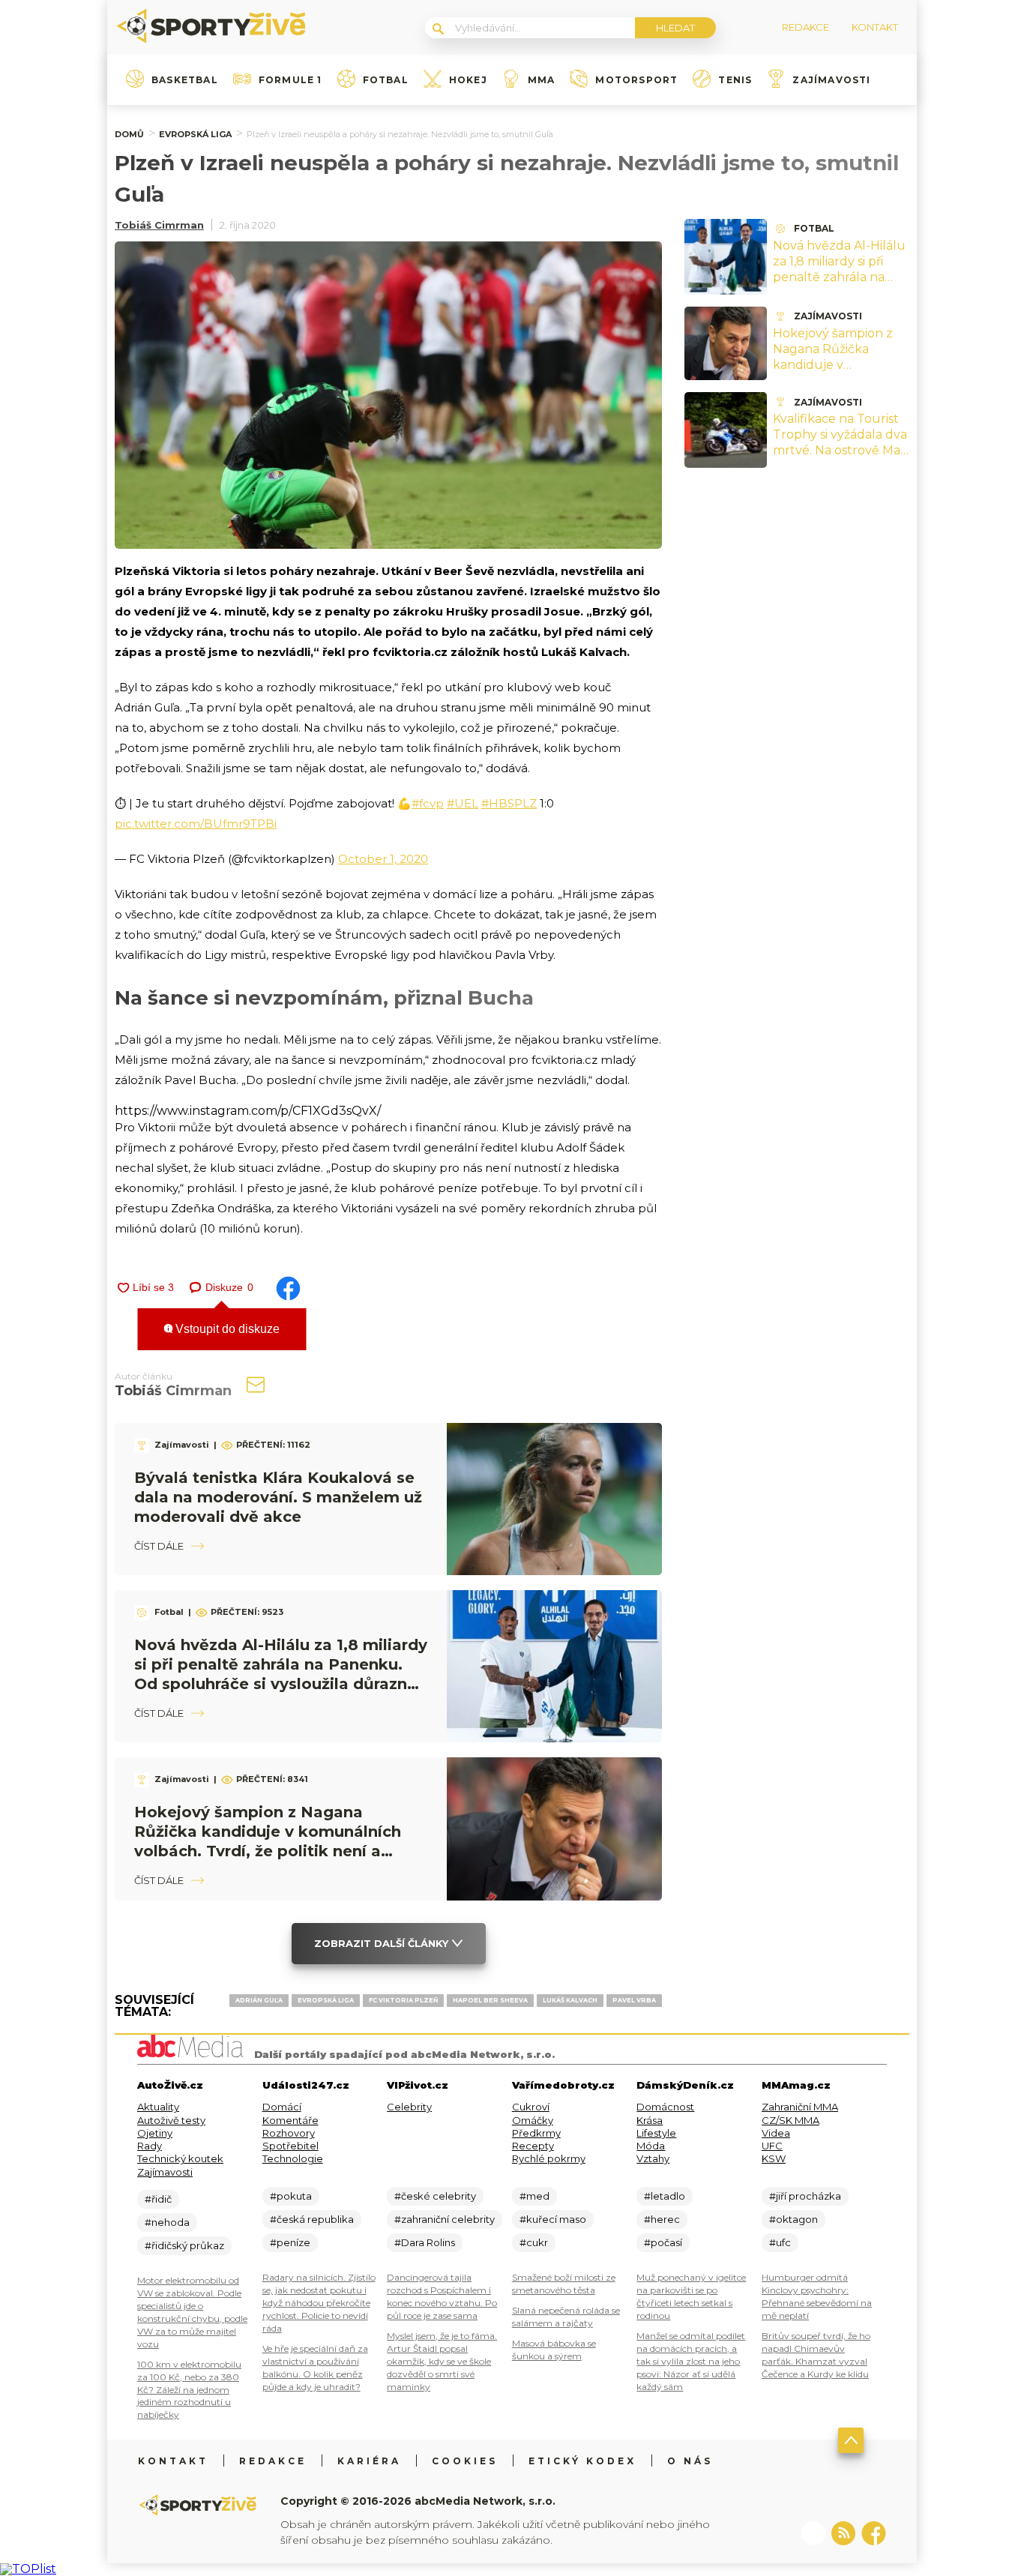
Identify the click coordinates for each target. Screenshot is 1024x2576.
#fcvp (428, 803)
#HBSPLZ (509, 803)
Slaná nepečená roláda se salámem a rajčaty (566, 2317)
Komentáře (290, 2120)
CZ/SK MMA (790, 2120)
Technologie (293, 2158)
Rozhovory (289, 2133)
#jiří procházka (805, 2196)
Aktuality (158, 2107)
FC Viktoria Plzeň (403, 2000)
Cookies (465, 2461)
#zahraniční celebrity (445, 2219)
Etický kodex (582, 2461)
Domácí (282, 2107)
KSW (774, 2158)
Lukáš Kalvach (570, 2000)
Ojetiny (155, 2133)
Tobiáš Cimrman (159, 225)
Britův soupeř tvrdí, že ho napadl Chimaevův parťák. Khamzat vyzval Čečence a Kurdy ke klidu (816, 2355)
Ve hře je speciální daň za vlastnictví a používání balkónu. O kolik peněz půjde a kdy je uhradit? (315, 2368)
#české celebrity (435, 2196)
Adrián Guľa (259, 2000)
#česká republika (312, 2219)
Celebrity (409, 2107)
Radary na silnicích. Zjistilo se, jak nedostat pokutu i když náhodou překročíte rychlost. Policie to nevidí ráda (319, 2303)
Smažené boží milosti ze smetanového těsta (564, 2284)
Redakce (273, 2461)
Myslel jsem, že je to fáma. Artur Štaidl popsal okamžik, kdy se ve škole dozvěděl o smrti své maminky (442, 2361)
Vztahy (653, 2158)
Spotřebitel (290, 2146)
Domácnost (665, 2107)
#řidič (158, 2199)
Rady (150, 2146)
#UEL (463, 803)
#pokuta (291, 2196)
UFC (772, 2146)
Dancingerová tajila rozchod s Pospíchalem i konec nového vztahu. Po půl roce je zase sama (442, 2296)
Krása (650, 2120)
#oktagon (793, 2219)
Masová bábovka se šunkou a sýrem (554, 2350)
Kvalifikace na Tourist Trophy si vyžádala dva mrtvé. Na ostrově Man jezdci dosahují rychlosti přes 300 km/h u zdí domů (841, 458)
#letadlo (665, 2196)
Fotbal (386, 80)
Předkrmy (536, 2133)
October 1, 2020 (383, 859)
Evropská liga (195, 134)
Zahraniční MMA (800, 2107)
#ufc (780, 2242)
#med (534, 2196)
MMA (542, 80)
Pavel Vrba (634, 2000)
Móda (651, 2146)
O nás (690, 2461)
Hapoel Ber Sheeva (490, 2000)
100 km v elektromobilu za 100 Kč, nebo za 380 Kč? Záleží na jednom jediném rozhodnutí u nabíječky (189, 2390)
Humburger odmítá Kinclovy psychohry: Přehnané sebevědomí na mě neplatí (817, 2296)
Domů (129, 134)
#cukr (534, 2242)
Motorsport (636, 80)
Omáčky (533, 2120)
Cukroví (531, 2107)
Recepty (533, 2146)
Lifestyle (656, 2133)
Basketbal (185, 80)
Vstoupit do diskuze (226, 1329)
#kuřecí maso (553, 2219)
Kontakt (173, 2461)
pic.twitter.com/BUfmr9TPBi (196, 824)
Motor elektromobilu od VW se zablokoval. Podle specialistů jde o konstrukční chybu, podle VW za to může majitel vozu (192, 2312)
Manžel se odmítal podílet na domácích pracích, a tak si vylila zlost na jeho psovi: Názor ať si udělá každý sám (691, 2361)
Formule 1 (290, 80)
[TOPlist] (28, 2569)
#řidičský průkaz (184, 2245)
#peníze (290, 2242)
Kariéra (369, 2461)
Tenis (735, 80)
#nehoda (167, 2222)
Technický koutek (180, 2158)
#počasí (663, 2242)
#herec (662, 2219)
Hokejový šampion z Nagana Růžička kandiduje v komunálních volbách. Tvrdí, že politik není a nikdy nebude (840, 372)
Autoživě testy (171, 2120)
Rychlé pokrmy (549, 2158)
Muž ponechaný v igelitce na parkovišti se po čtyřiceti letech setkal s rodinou (691, 2296)
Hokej (468, 80)
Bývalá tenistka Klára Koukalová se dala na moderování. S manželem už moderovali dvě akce (278, 1497)
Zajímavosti (831, 80)
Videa (776, 2133)
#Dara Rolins (425, 2242)
